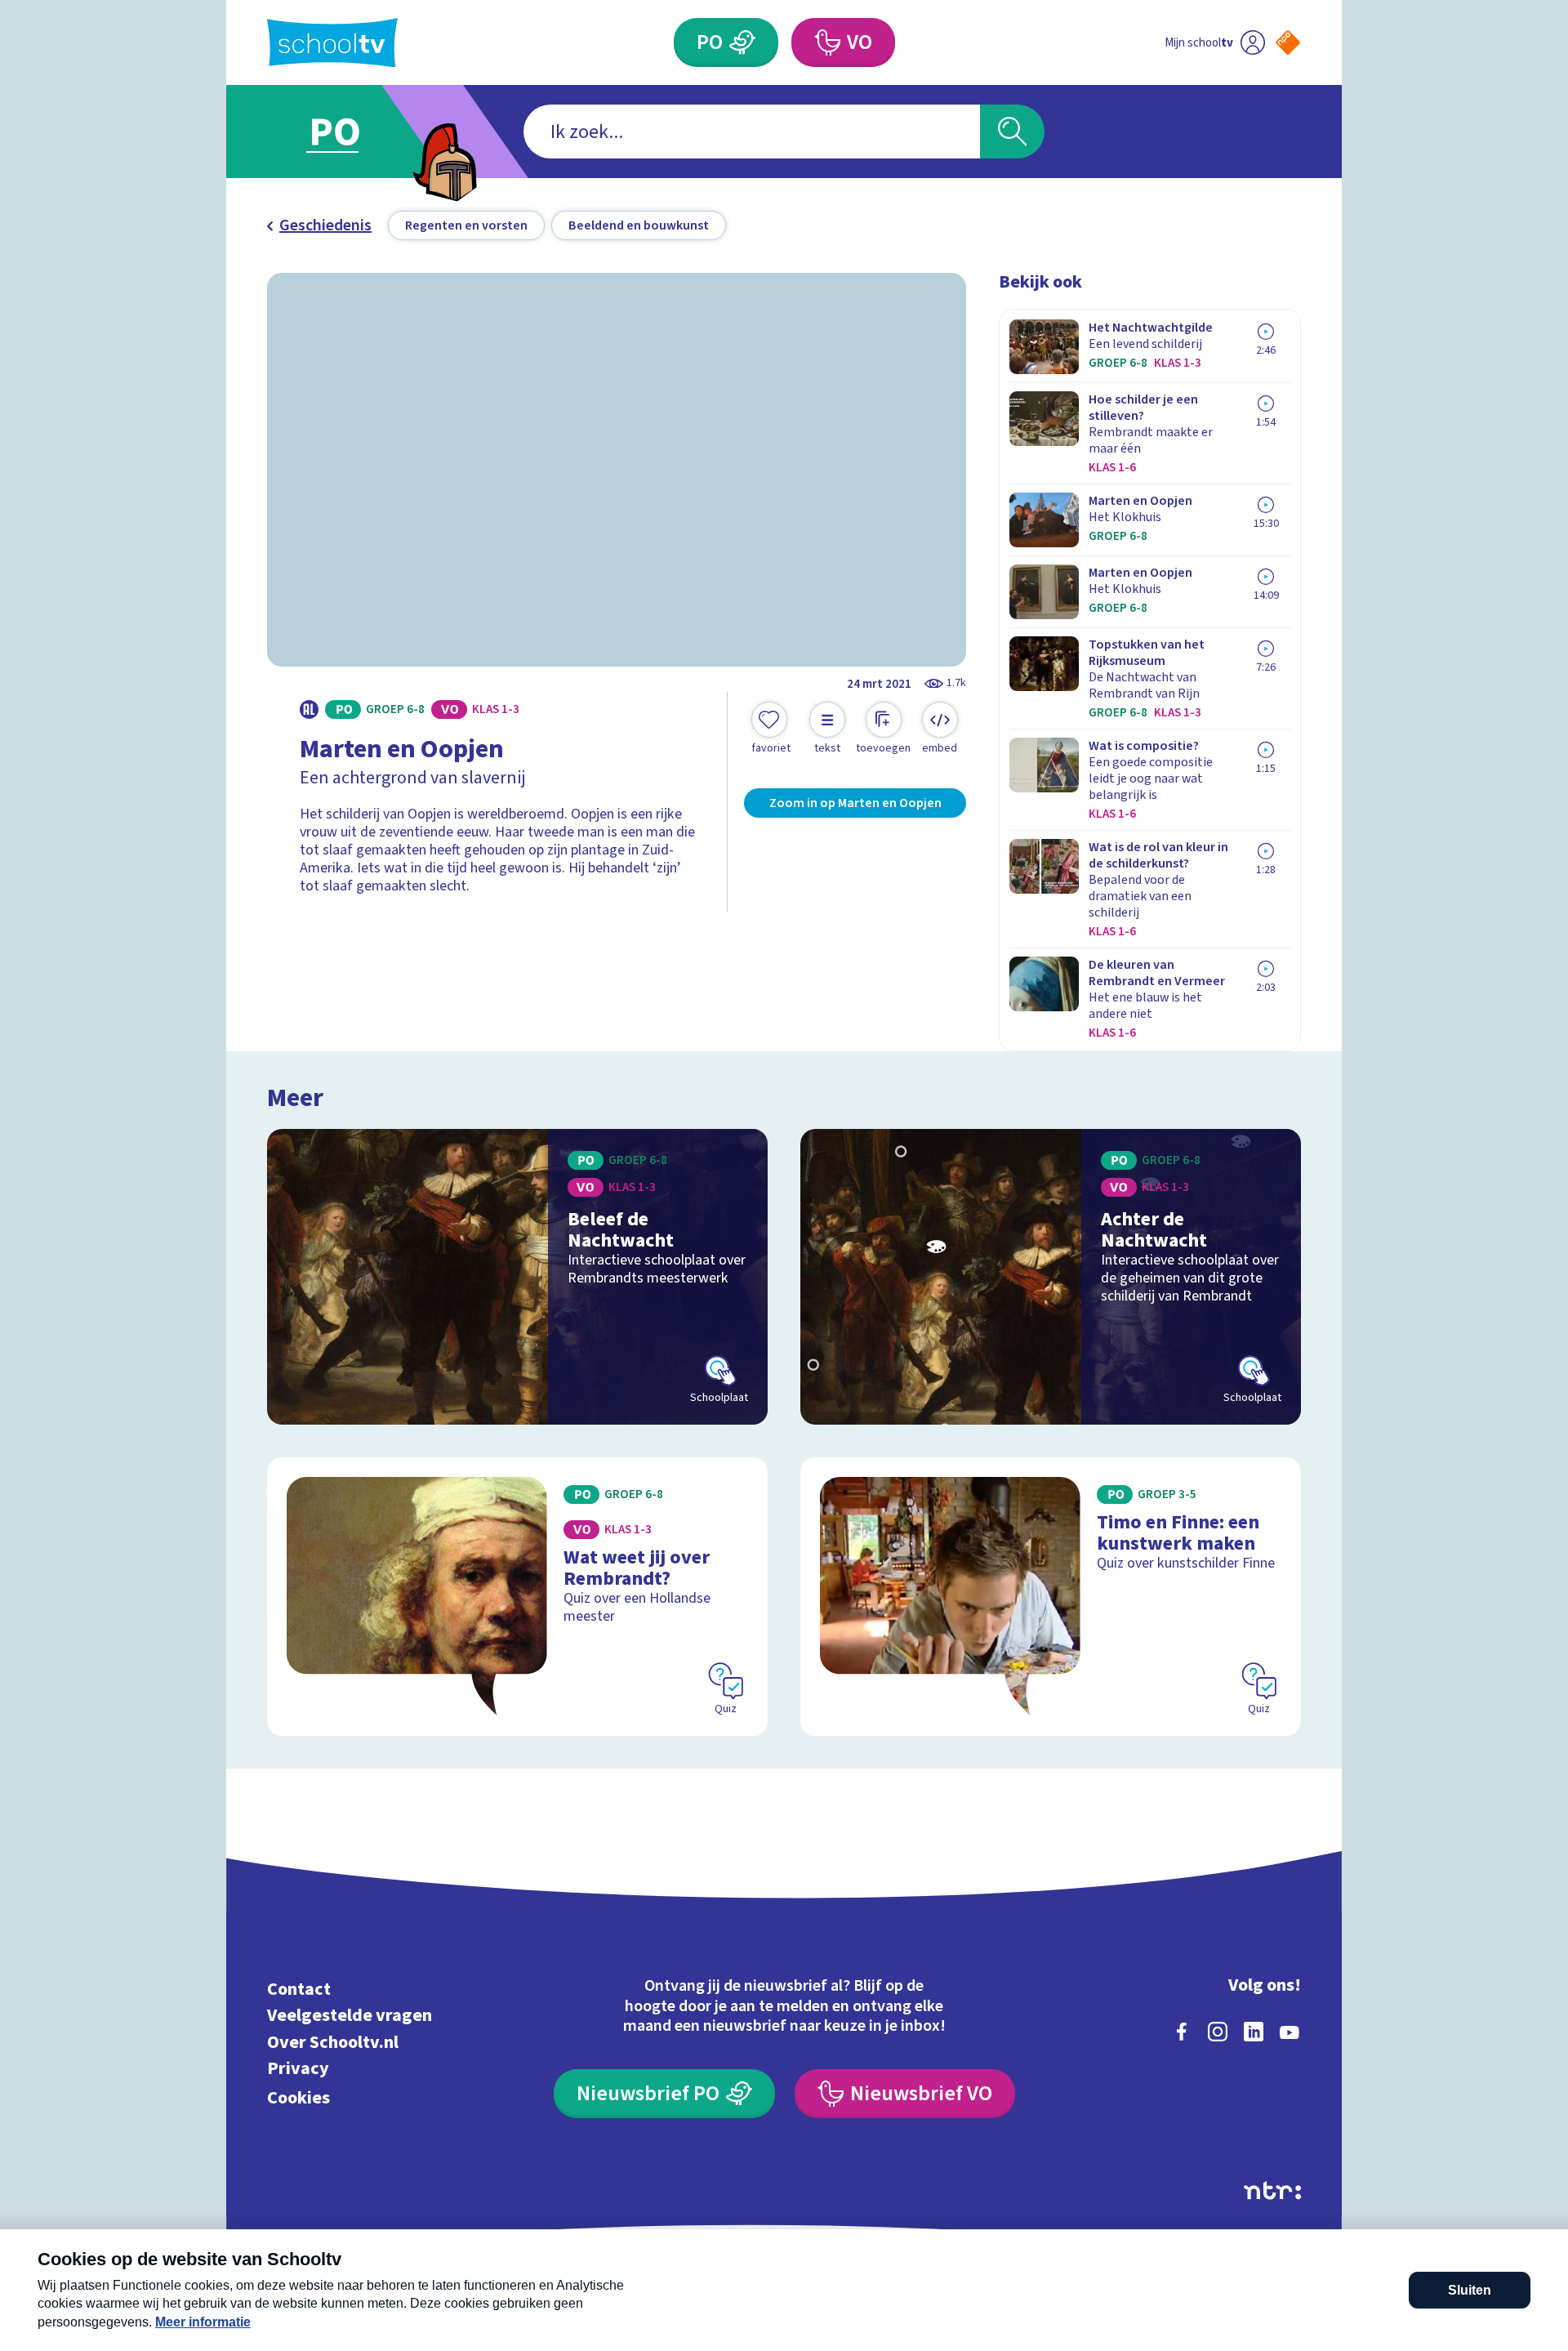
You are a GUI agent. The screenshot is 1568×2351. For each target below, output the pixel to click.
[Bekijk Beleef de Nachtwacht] (517, 1277)
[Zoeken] (1012, 132)
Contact (299, 1989)
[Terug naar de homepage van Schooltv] (332, 43)
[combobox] (752, 132)
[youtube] (1290, 2032)
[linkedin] (1254, 2032)
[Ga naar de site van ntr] (1272, 2190)
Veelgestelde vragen (350, 2016)
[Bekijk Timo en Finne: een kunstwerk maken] (1051, 1597)
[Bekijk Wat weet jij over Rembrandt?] (517, 1597)
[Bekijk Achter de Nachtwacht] (1051, 1277)
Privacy (298, 2069)
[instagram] (1218, 2032)
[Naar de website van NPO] (1288, 42)
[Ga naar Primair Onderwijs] (349, 132)
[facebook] (1182, 2032)
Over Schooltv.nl (333, 2042)
